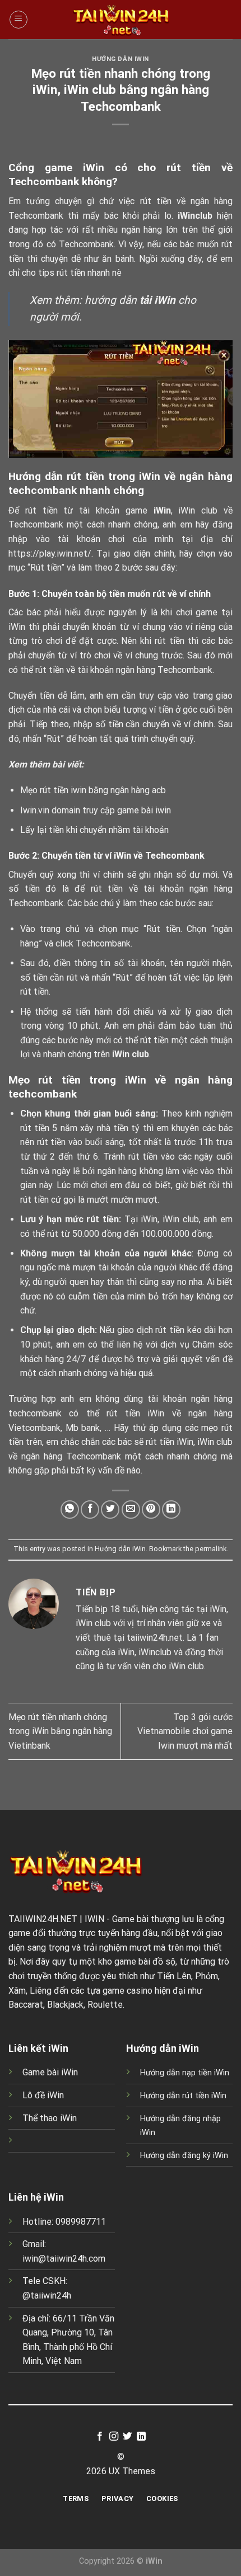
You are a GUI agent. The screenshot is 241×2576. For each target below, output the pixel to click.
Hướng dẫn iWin (121, 59)
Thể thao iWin (50, 2118)
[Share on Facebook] (90, 1510)
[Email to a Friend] (131, 1510)
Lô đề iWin (43, 2095)
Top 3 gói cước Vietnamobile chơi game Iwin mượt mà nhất (185, 1731)
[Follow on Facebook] (100, 2437)
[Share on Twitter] (110, 1510)
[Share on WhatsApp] (70, 1510)
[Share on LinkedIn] (171, 1510)
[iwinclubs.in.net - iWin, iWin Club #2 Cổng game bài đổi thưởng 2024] (121, 20)
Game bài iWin (50, 2072)
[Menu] (18, 20)
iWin (162, 510)
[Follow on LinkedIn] (141, 2437)
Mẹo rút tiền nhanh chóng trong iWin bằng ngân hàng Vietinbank (60, 1731)
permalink (211, 1549)
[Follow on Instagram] (114, 2437)
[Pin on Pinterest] (151, 1510)
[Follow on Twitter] (127, 2437)
